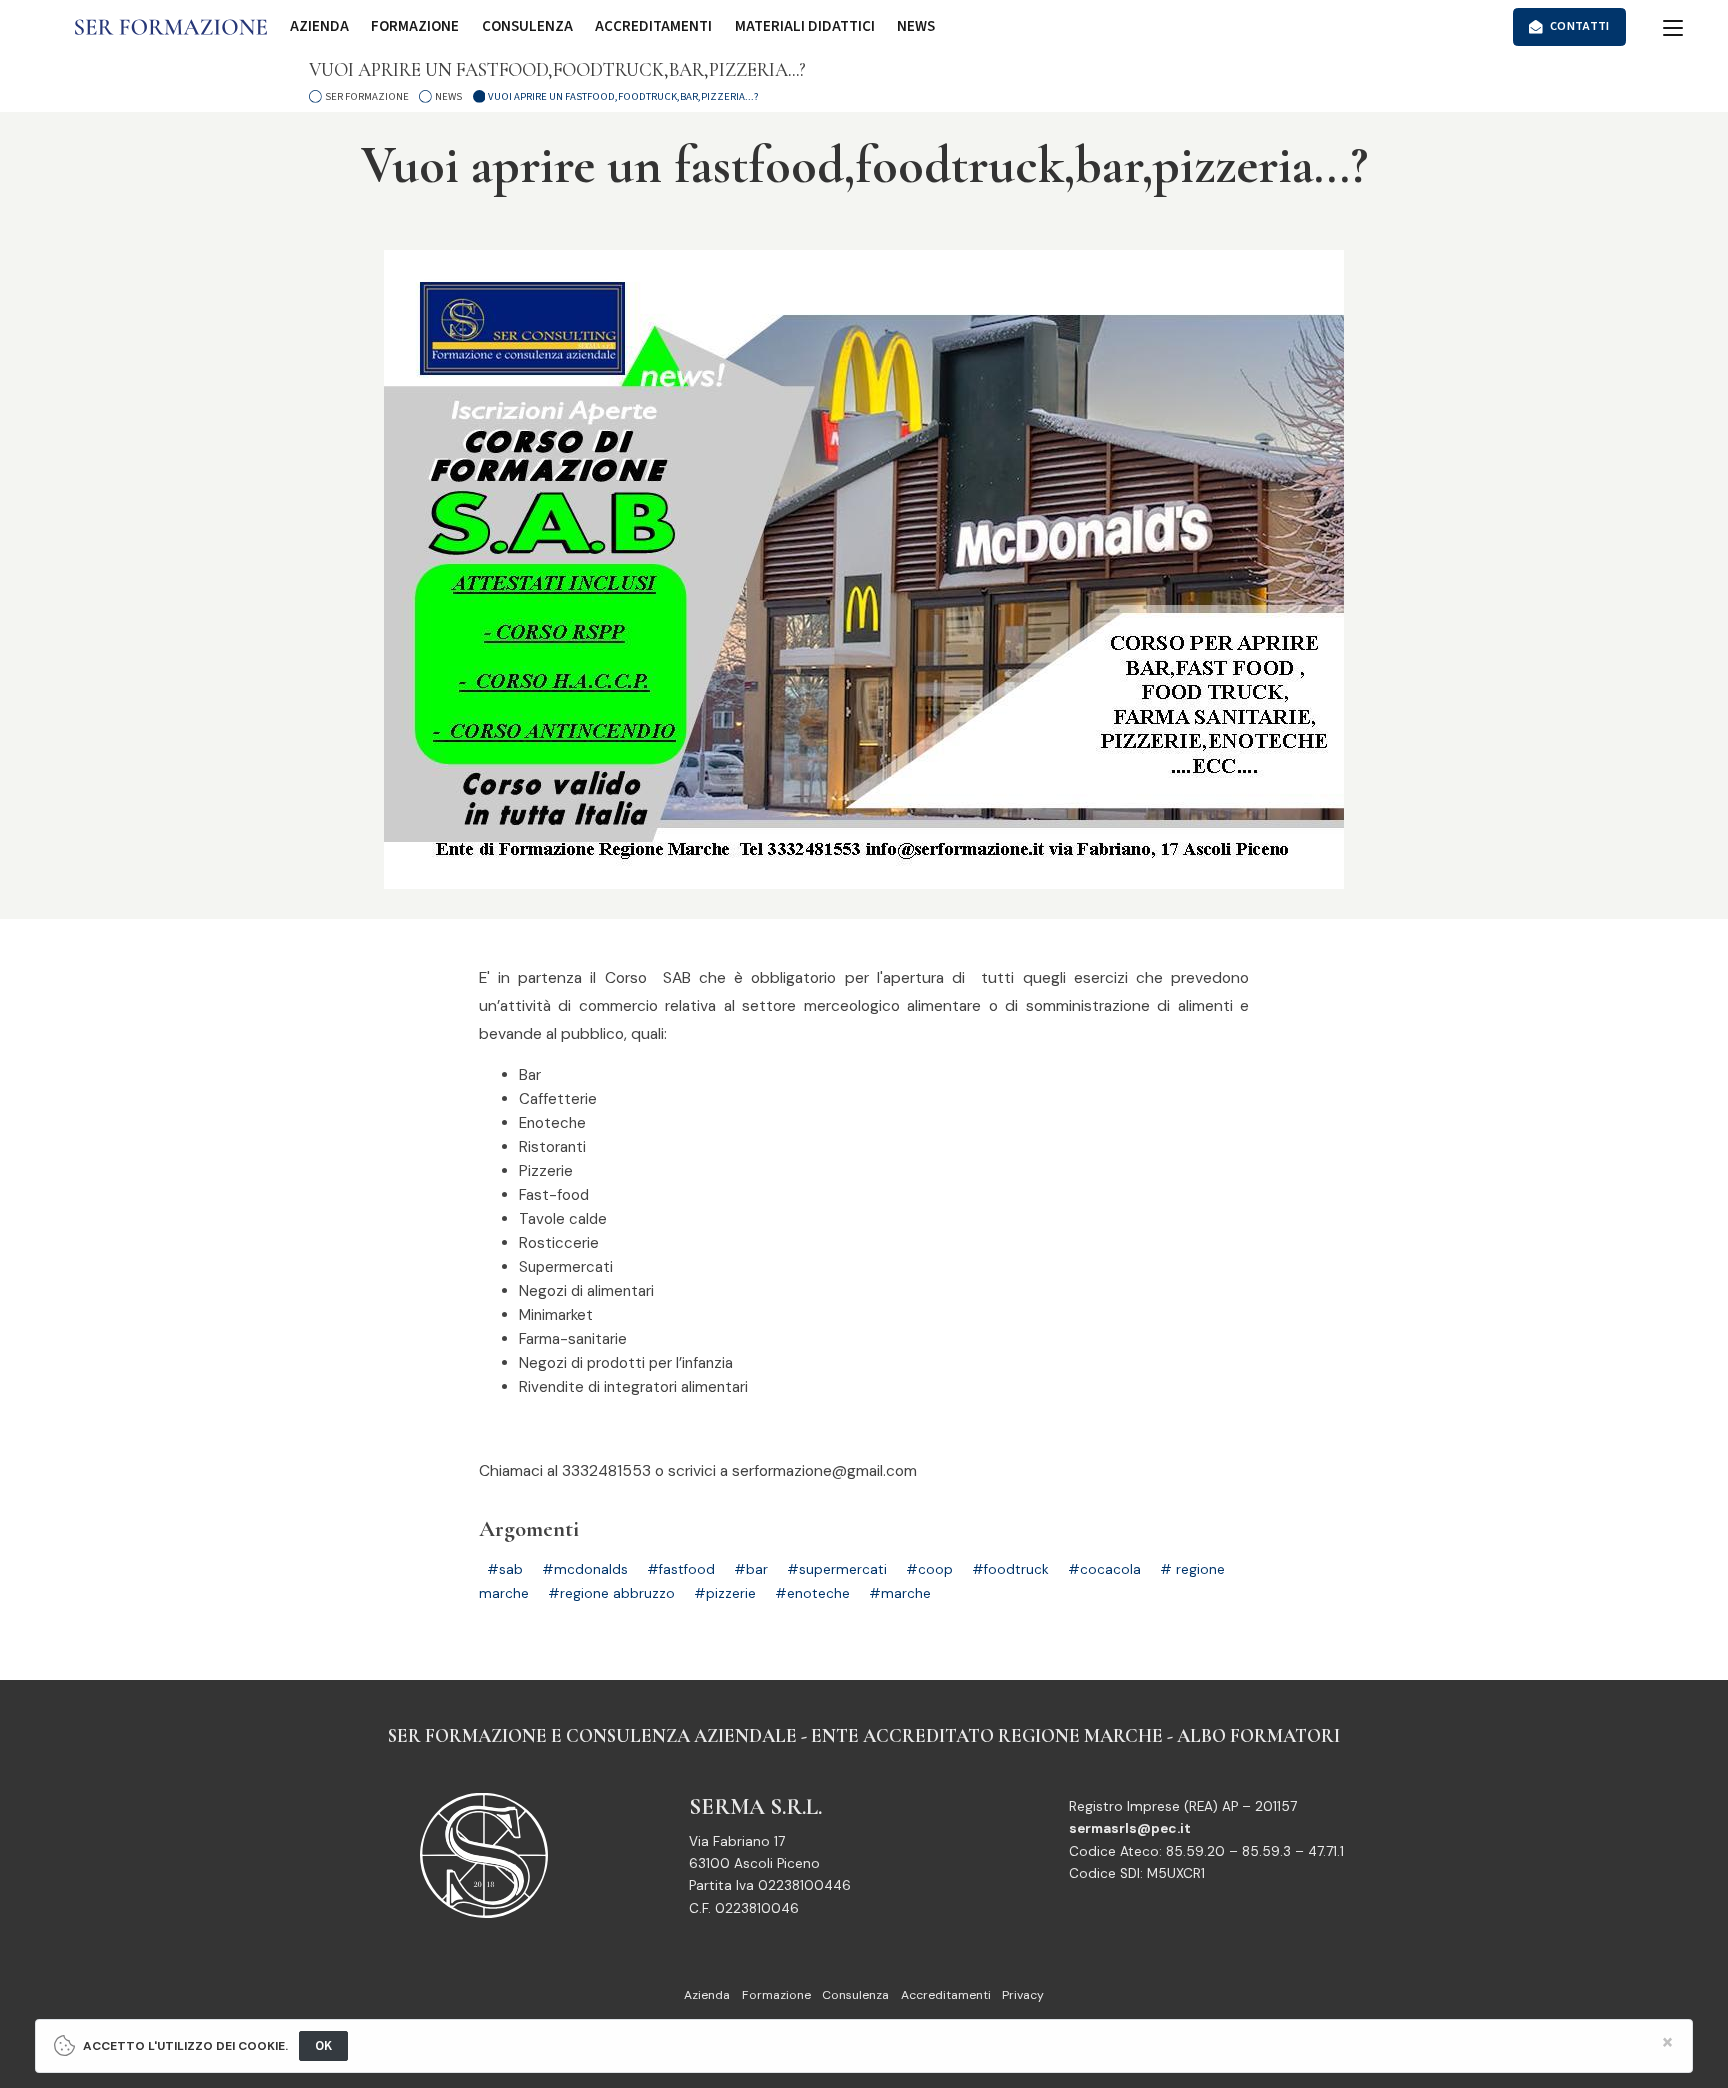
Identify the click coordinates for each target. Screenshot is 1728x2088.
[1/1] (864, 569)
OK (324, 2045)
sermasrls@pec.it (1130, 1828)
